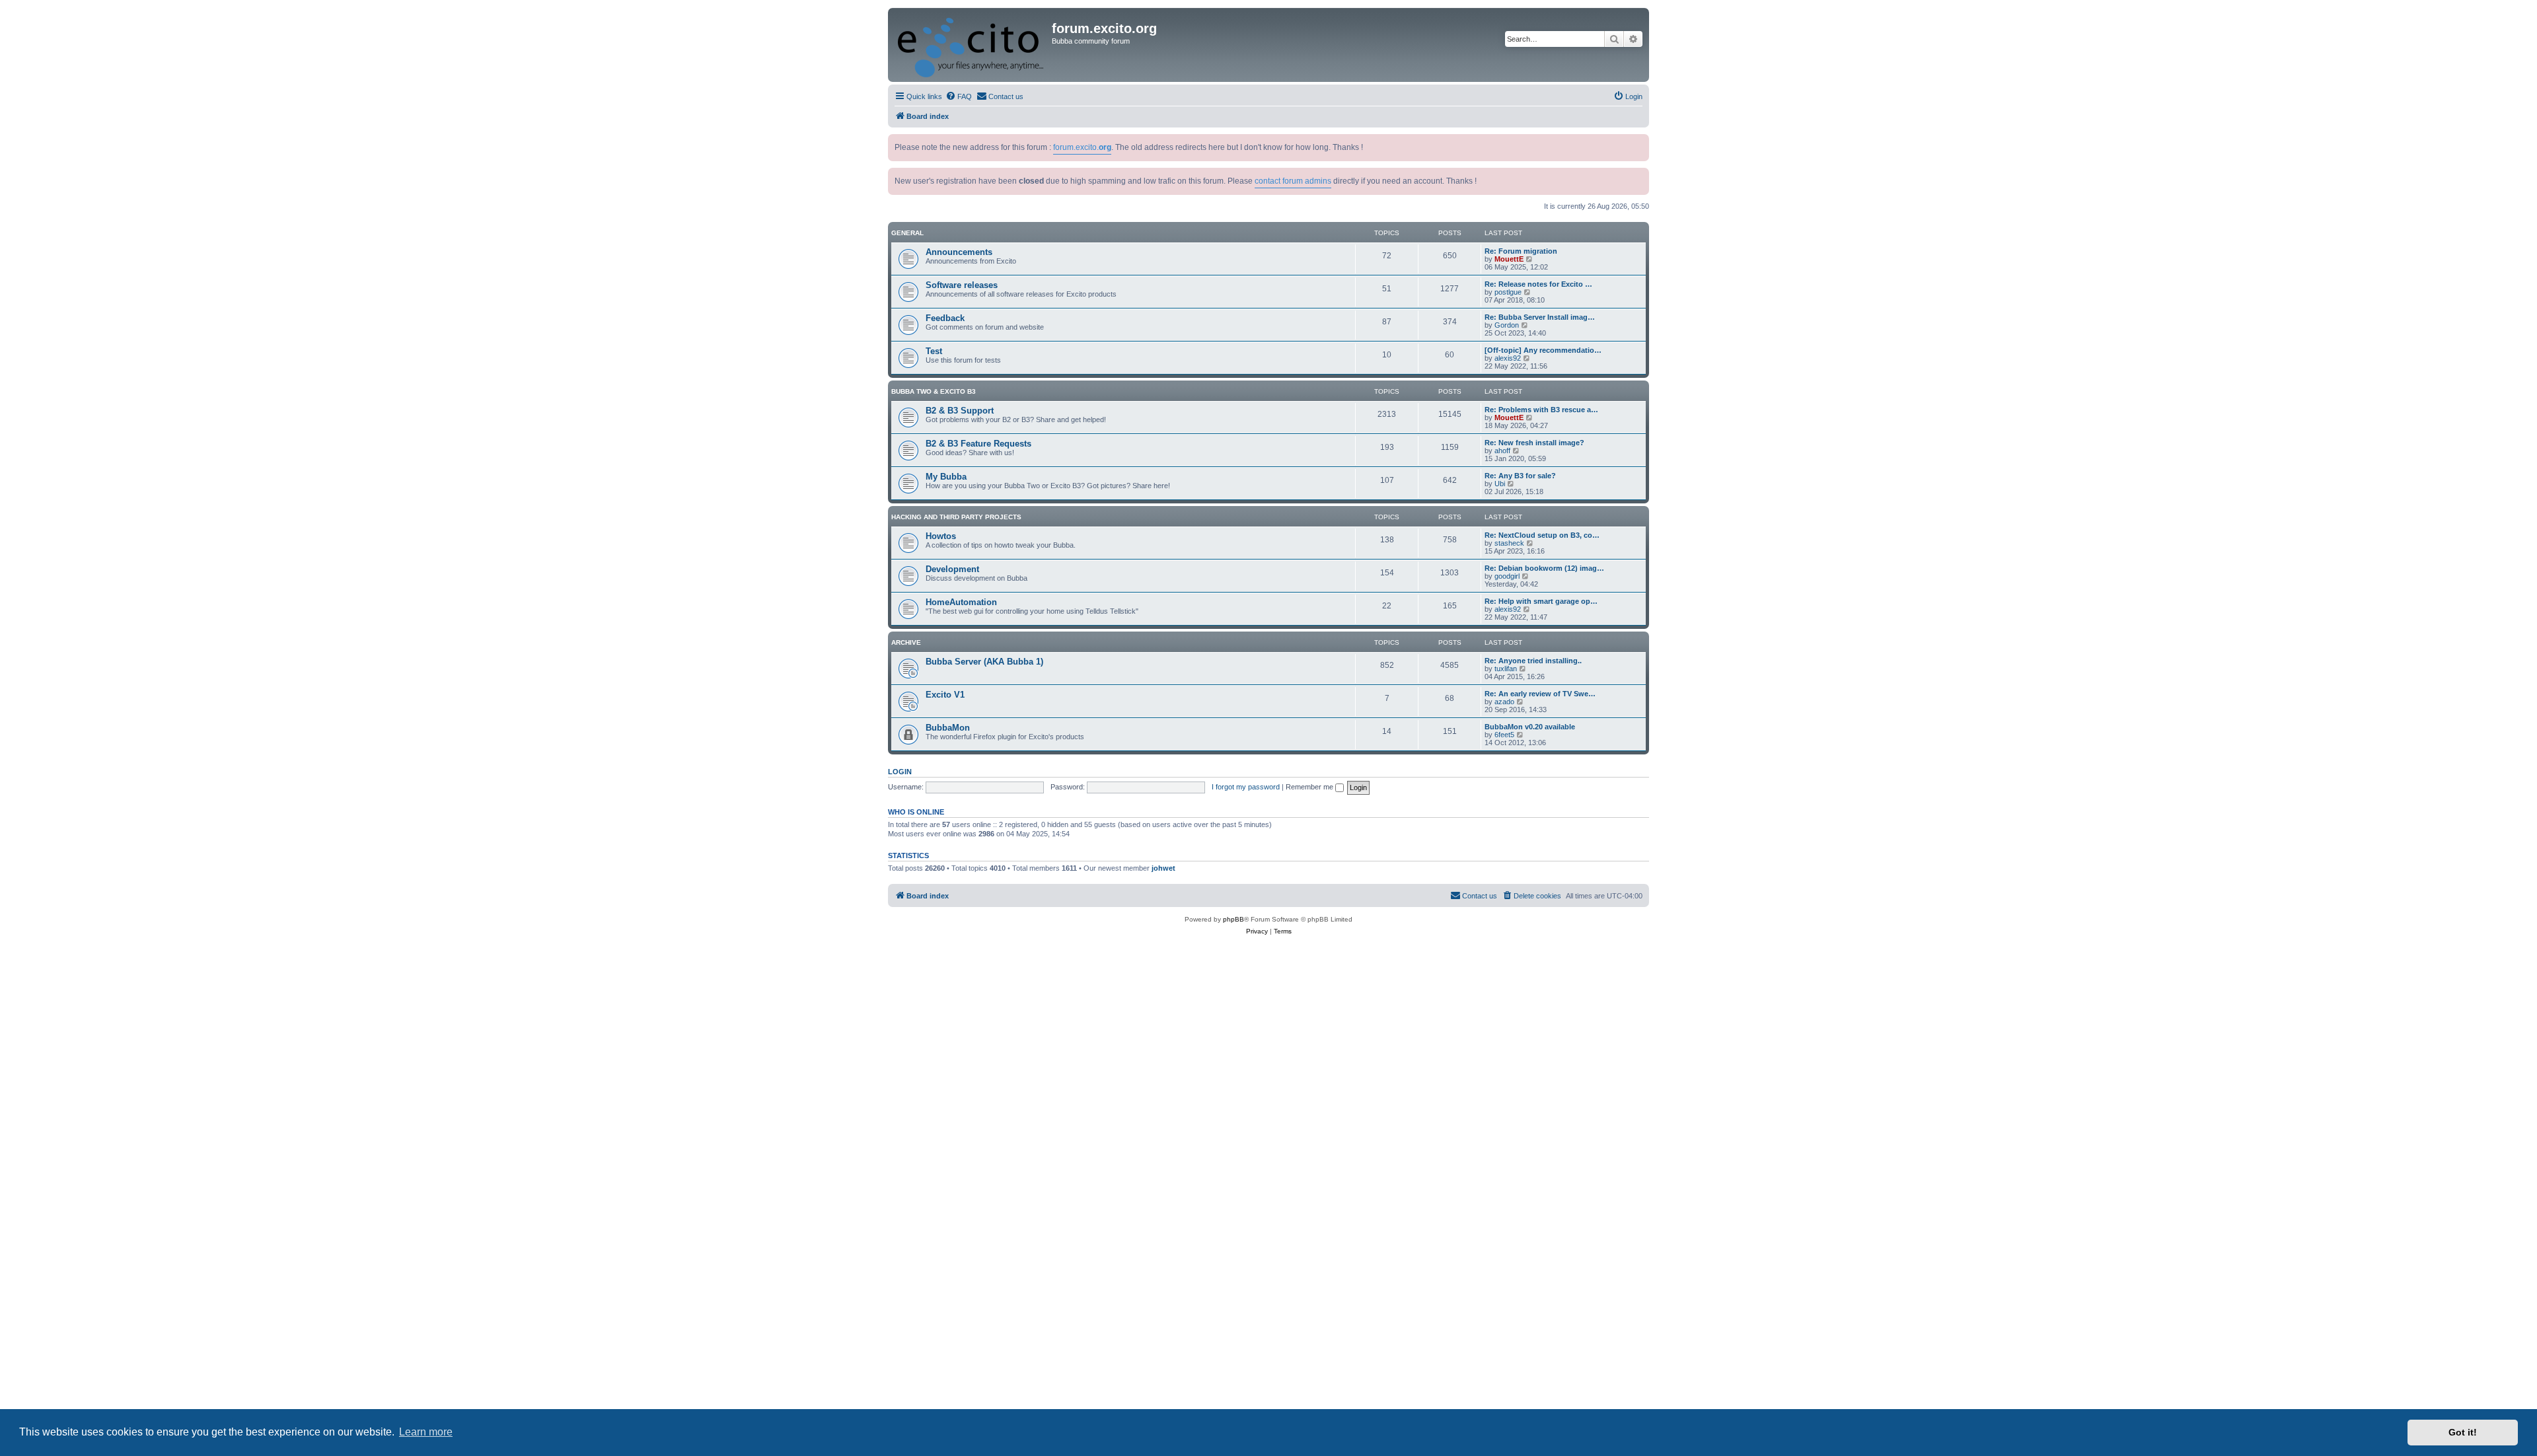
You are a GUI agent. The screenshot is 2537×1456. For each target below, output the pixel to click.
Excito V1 (945, 695)
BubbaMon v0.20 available (1530, 727)
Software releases (962, 285)
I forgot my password (1246, 787)
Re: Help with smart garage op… (1541, 601)
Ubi (1500, 484)
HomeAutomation (961, 602)
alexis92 (1508, 358)
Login (900, 772)
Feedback (945, 318)
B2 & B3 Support (960, 411)
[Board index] (972, 45)
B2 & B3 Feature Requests (978, 444)
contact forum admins (1293, 181)
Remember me (1310, 787)
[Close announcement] (1640, 142)
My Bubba (946, 477)
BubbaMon (948, 728)
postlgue (1508, 292)
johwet (1163, 868)
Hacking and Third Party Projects (956, 517)
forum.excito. (1082, 147)
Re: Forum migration (1521, 251)
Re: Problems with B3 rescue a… (1541, 410)
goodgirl (1507, 576)
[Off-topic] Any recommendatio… (1543, 350)
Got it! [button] (2463, 1432)
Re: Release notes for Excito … (1538, 284)
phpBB (1233, 919)
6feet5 (1504, 735)
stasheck (1509, 543)
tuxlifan (1506, 669)
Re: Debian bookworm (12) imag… (1544, 568)
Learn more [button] (426, 1432)
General (907, 233)
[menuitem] (959, 96)
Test (934, 351)
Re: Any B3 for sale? (1520, 476)
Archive (906, 642)
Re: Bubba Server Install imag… (1540, 317)
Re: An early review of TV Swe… (1540, 694)
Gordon (1507, 325)
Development (952, 569)
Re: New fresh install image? (1534, 443)
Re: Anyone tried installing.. (1533, 661)
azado (1504, 702)
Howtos (941, 536)
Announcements (959, 252)
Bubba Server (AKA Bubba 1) (984, 662)
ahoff (1502, 451)
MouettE (1509, 259)
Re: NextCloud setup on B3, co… (1542, 535)
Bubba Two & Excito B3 (934, 391)
